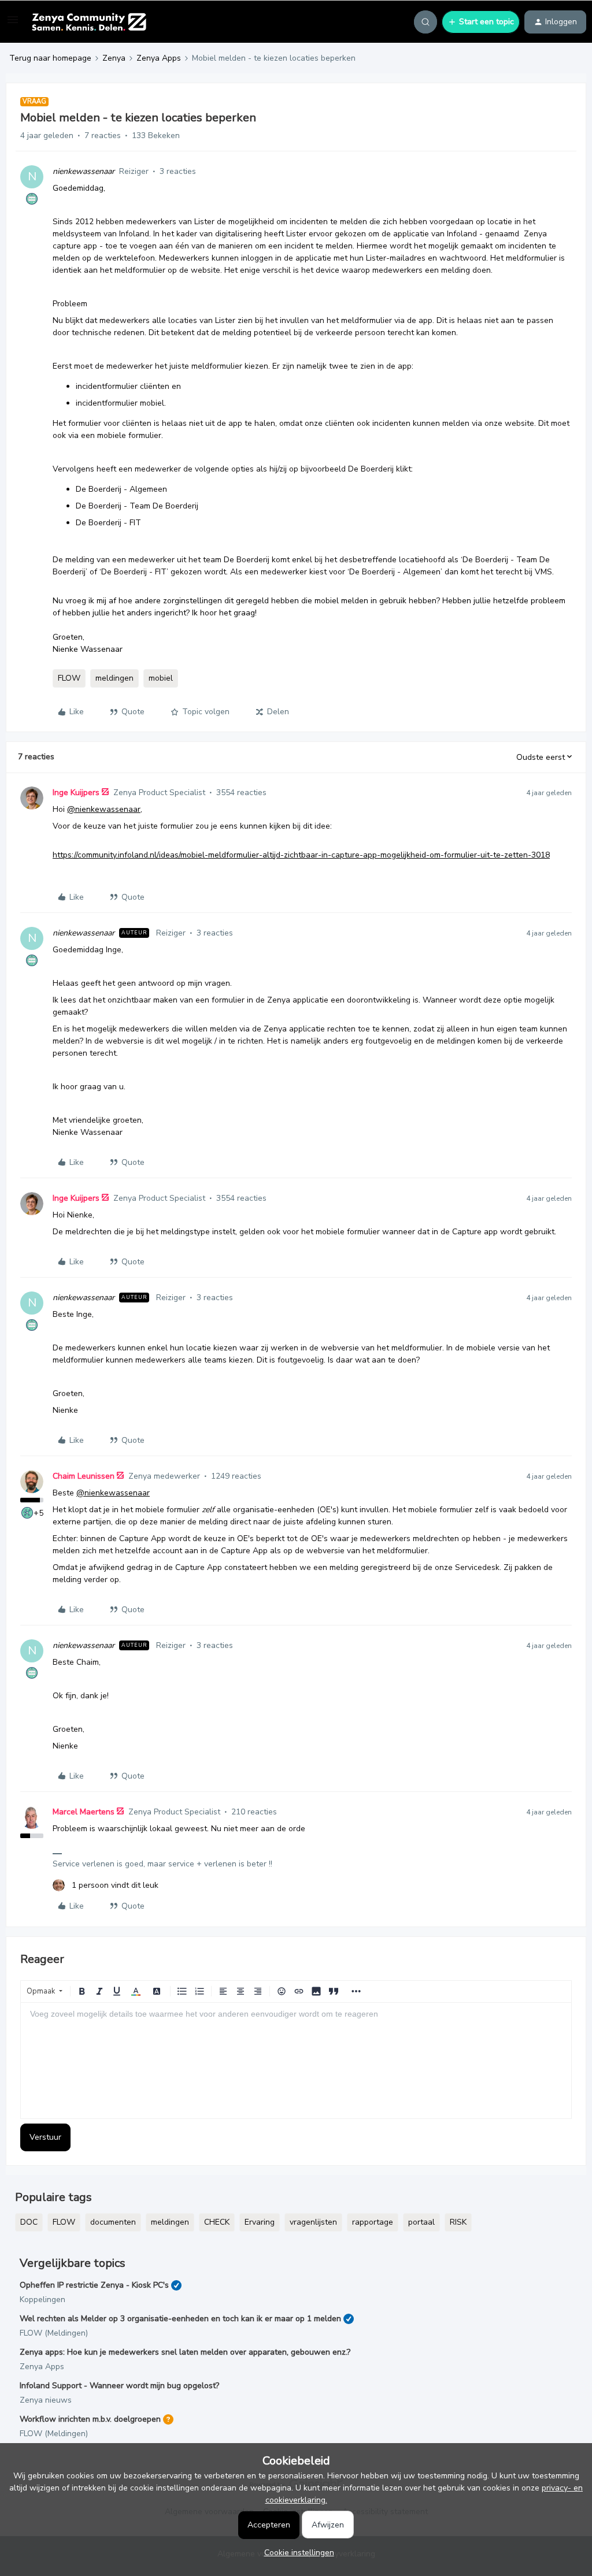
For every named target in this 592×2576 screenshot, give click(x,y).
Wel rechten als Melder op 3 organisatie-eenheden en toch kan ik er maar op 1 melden (180, 2319)
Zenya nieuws (46, 2400)
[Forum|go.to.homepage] (89, 22)
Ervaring (260, 2222)
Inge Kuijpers (76, 793)
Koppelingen (42, 2300)
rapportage (373, 2222)
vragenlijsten (313, 2222)
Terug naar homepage (50, 58)
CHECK (217, 2222)
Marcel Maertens (84, 1812)
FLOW (69, 678)
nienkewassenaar (84, 171)
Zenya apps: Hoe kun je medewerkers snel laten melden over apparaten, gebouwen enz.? (185, 2352)
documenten (113, 2222)
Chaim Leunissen (84, 1476)
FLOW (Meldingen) (54, 2333)
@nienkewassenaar (104, 809)
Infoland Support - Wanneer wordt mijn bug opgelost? (119, 2386)
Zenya (114, 58)
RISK (458, 2222)
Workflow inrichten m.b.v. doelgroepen (90, 2419)
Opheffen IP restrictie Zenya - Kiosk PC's (94, 2285)
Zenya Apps (159, 58)
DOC (29, 2222)
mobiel (161, 678)
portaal (421, 2222)
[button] (13, 24)
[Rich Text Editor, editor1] (296, 2061)
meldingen (114, 678)
